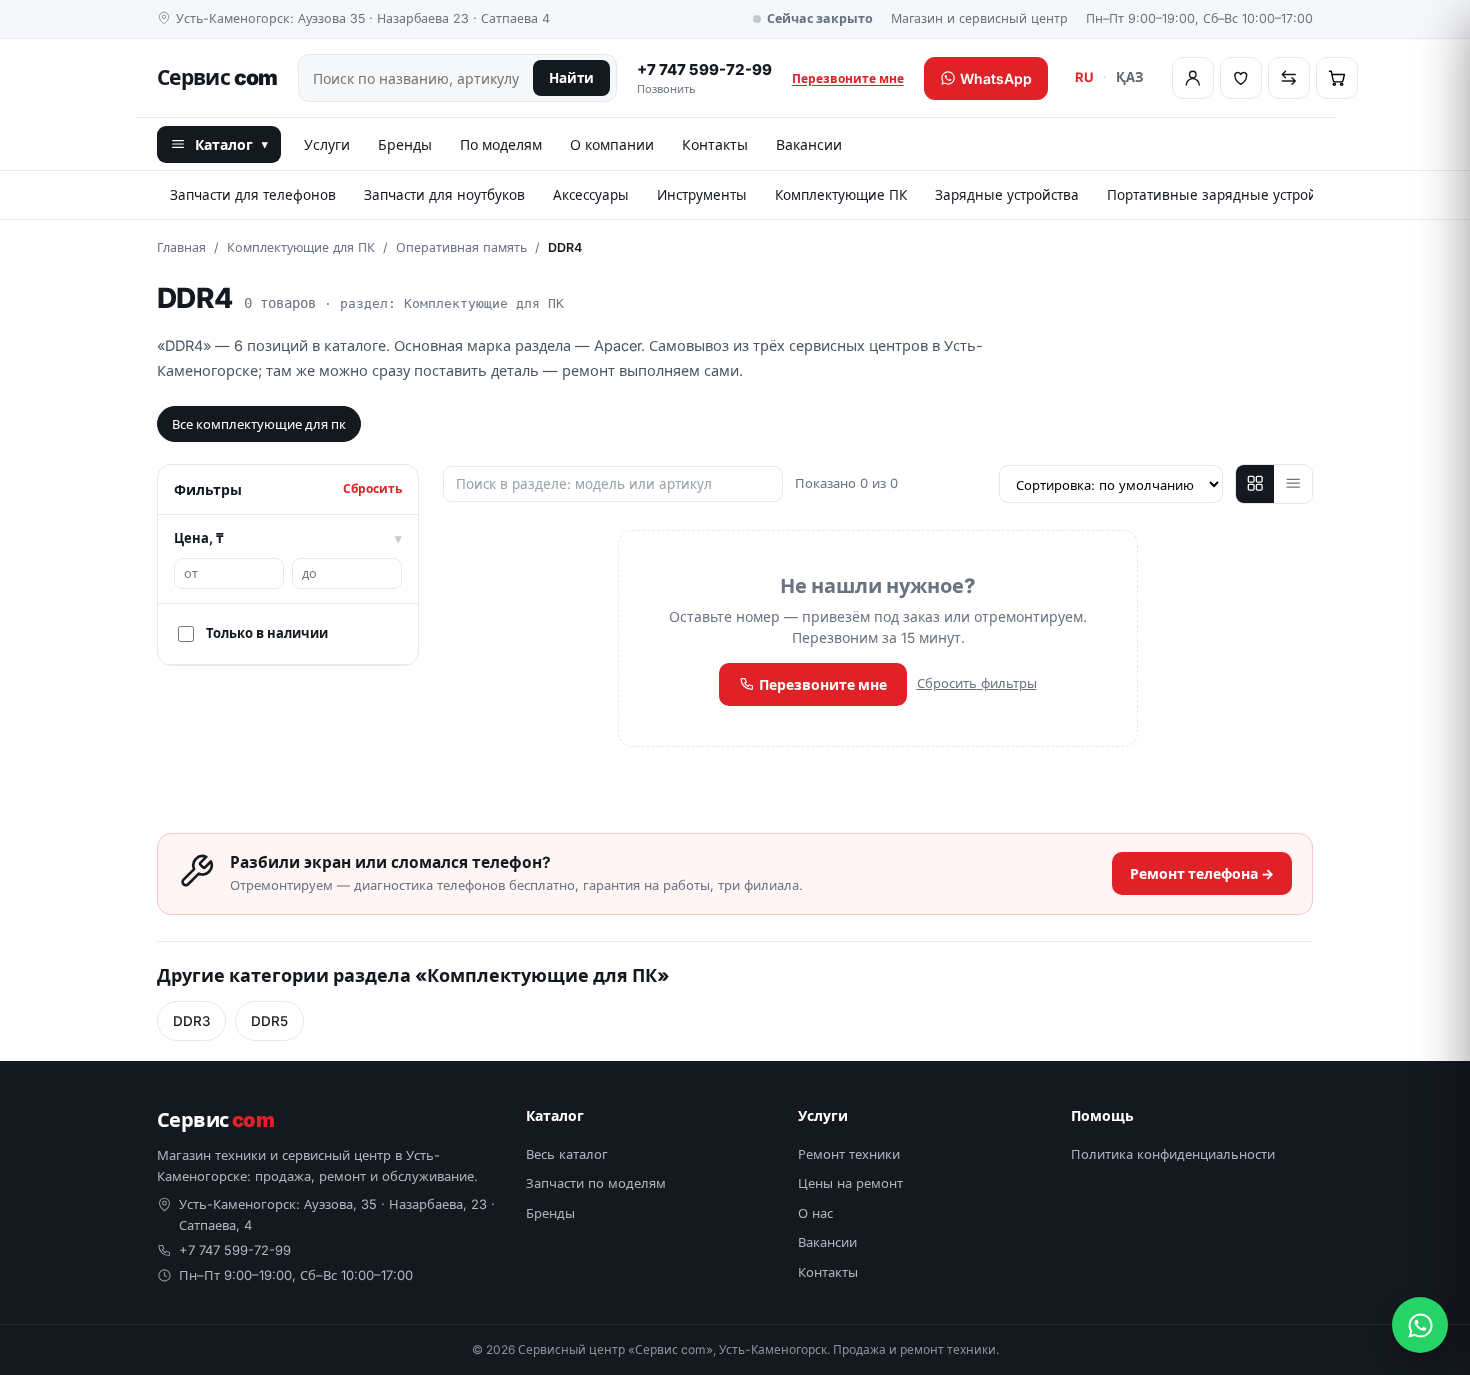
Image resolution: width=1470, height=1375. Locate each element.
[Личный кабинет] (1193, 78)
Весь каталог (567, 1154)
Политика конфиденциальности (1173, 1154)
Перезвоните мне (848, 78)
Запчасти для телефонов (253, 195)
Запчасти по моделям (596, 1183)
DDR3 (191, 1021)
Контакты (715, 144)
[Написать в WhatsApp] (1420, 1325)
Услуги (327, 144)
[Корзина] (1337, 78)
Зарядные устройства (1007, 195)
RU (1084, 77)
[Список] (1293, 484)
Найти (571, 78)
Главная (181, 247)
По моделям (501, 144)
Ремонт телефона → (1202, 873)
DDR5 (269, 1021)
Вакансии (809, 144)
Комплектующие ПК (841, 195)
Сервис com (217, 77)
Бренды (405, 144)
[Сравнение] (1289, 78)
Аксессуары (591, 195)
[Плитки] (1255, 484)
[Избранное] (1241, 78)
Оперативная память (461, 247)
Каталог (231, 144)
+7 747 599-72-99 (704, 78)
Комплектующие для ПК (301, 247)
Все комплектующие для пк (259, 424)
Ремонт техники (849, 1154)
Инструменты (702, 195)
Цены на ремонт (850, 1183)
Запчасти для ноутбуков (444, 195)
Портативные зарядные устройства (1226, 195)
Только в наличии (267, 633)
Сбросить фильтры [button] (977, 683)
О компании (612, 144)
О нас (815, 1213)
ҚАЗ (1129, 77)
